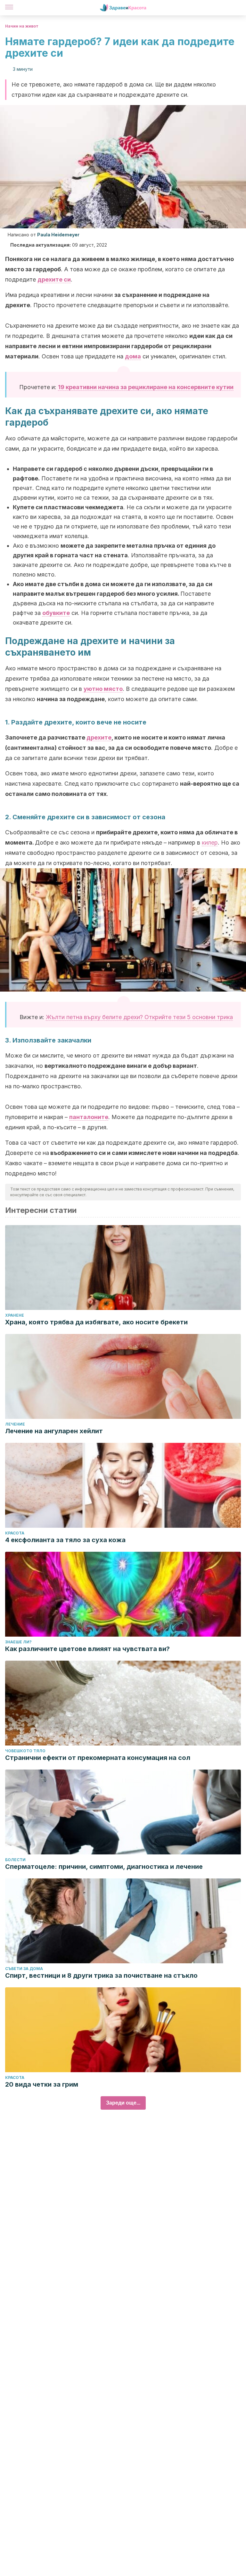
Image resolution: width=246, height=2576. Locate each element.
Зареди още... (123, 2103)
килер (210, 842)
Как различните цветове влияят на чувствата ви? (87, 1649)
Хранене (15, 1315)
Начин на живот (22, 26)
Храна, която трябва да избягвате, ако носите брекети (96, 1322)
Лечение (15, 1424)
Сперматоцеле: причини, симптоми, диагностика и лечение (104, 1867)
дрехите (99, 737)
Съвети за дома (24, 1969)
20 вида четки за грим (42, 2084)
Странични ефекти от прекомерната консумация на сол (98, 1758)
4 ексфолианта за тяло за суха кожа (65, 1540)
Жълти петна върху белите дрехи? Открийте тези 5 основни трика (139, 1017)
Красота (15, 1533)
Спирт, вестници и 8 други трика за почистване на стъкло (101, 1975)
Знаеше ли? (18, 1642)
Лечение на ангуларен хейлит (54, 1431)
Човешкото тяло (25, 1751)
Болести (15, 1860)
